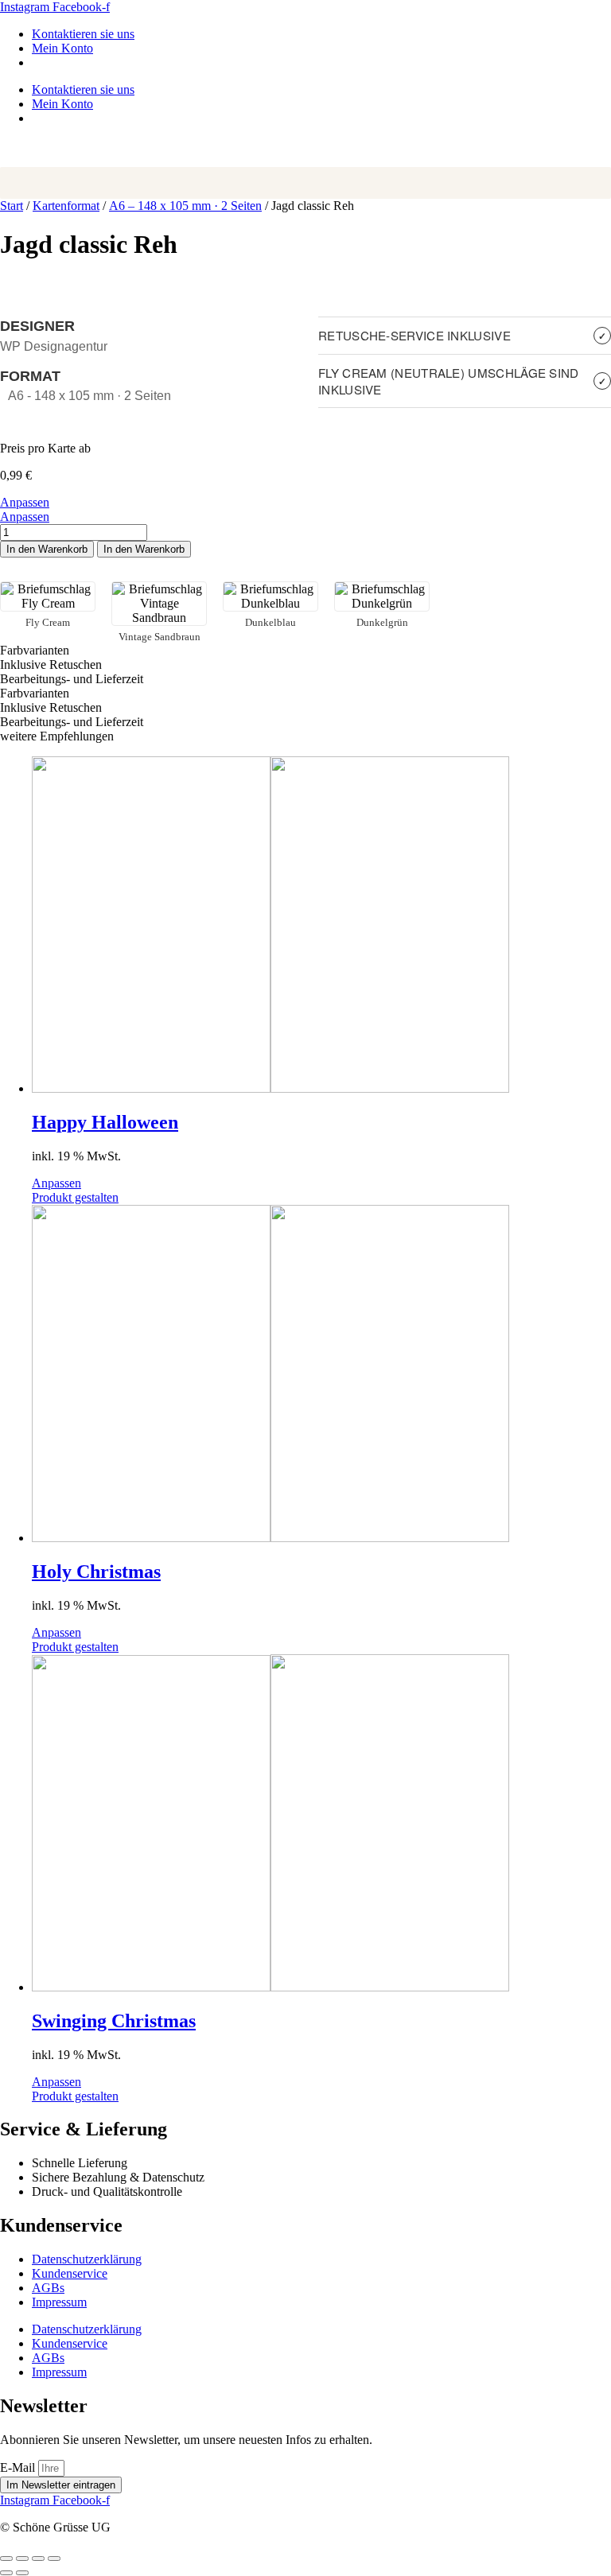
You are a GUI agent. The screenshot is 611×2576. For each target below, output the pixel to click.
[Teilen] (38, 2559)
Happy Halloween (105, 1122)
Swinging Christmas (114, 2021)
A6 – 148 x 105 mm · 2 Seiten (185, 206)
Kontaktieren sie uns (83, 34)
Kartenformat (66, 206)
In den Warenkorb (47, 549)
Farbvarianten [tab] (35, 650)
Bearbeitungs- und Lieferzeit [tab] (72, 679)
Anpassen (25, 502)
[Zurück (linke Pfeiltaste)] (6, 2573)
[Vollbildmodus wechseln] (22, 2559)
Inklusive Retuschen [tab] (51, 664)
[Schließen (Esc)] (54, 2559)
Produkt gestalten (75, 1197)
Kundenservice (70, 2273)
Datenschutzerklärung (87, 2259)
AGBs (48, 2288)
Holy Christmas (96, 1572)
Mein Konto (62, 48)
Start (12, 206)
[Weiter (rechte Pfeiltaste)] (22, 2573)
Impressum (59, 2302)
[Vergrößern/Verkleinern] (6, 2559)
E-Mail (19, 2467)
